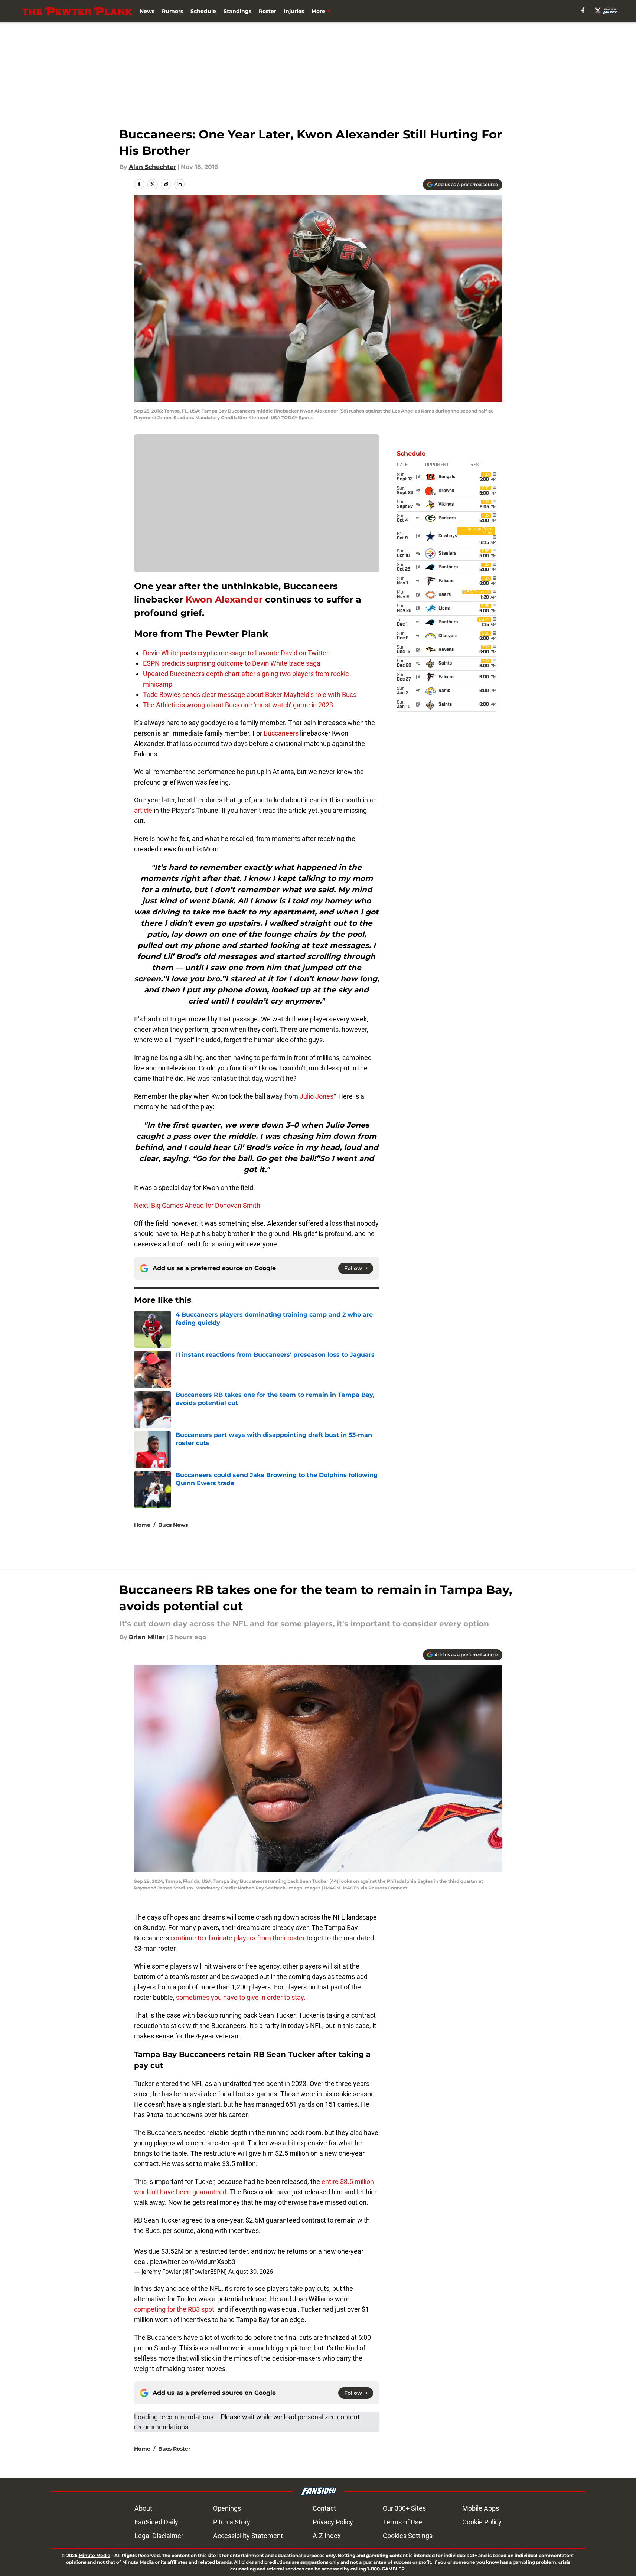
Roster (268, 11)
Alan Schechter (152, 167)
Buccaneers (282, 733)
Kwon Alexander (224, 599)
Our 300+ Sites (404, 2508)
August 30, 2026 (251, 2272)
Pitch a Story (232, 2522)
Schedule (203, 11)
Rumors (172, 11)
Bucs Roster (174, 2449)
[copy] (179, 184)
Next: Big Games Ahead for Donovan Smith (197, 1205)
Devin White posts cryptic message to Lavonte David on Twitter (236, 653)
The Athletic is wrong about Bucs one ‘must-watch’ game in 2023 (238, 705)
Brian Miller (147, 1637)
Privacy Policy (333, 2522)
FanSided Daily (156, 2522)
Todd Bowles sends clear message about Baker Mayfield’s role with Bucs (250, 694)
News (147, 11)
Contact (324, 2508)
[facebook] (583, 10)
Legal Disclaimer (159, 2536)
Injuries (294, 11)
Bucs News (173, 1525)
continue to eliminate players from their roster (238, 1938)
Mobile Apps (481, 2508)
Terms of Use (402, 2522)
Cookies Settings (408, 2536)
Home (142, 1525)
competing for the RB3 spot (174, 2309)
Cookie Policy (482, 2522)
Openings (227, 2508)
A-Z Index (327, 2536)
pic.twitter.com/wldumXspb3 (193, 2262)
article (143, 810)
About (143, 2508)
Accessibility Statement (248, 2536)
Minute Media (94, 2555)
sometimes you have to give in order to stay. (241, 1997)
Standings (237, 11)
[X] (598, 10)
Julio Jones (317, 1096)
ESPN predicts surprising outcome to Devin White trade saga (232, 663)
